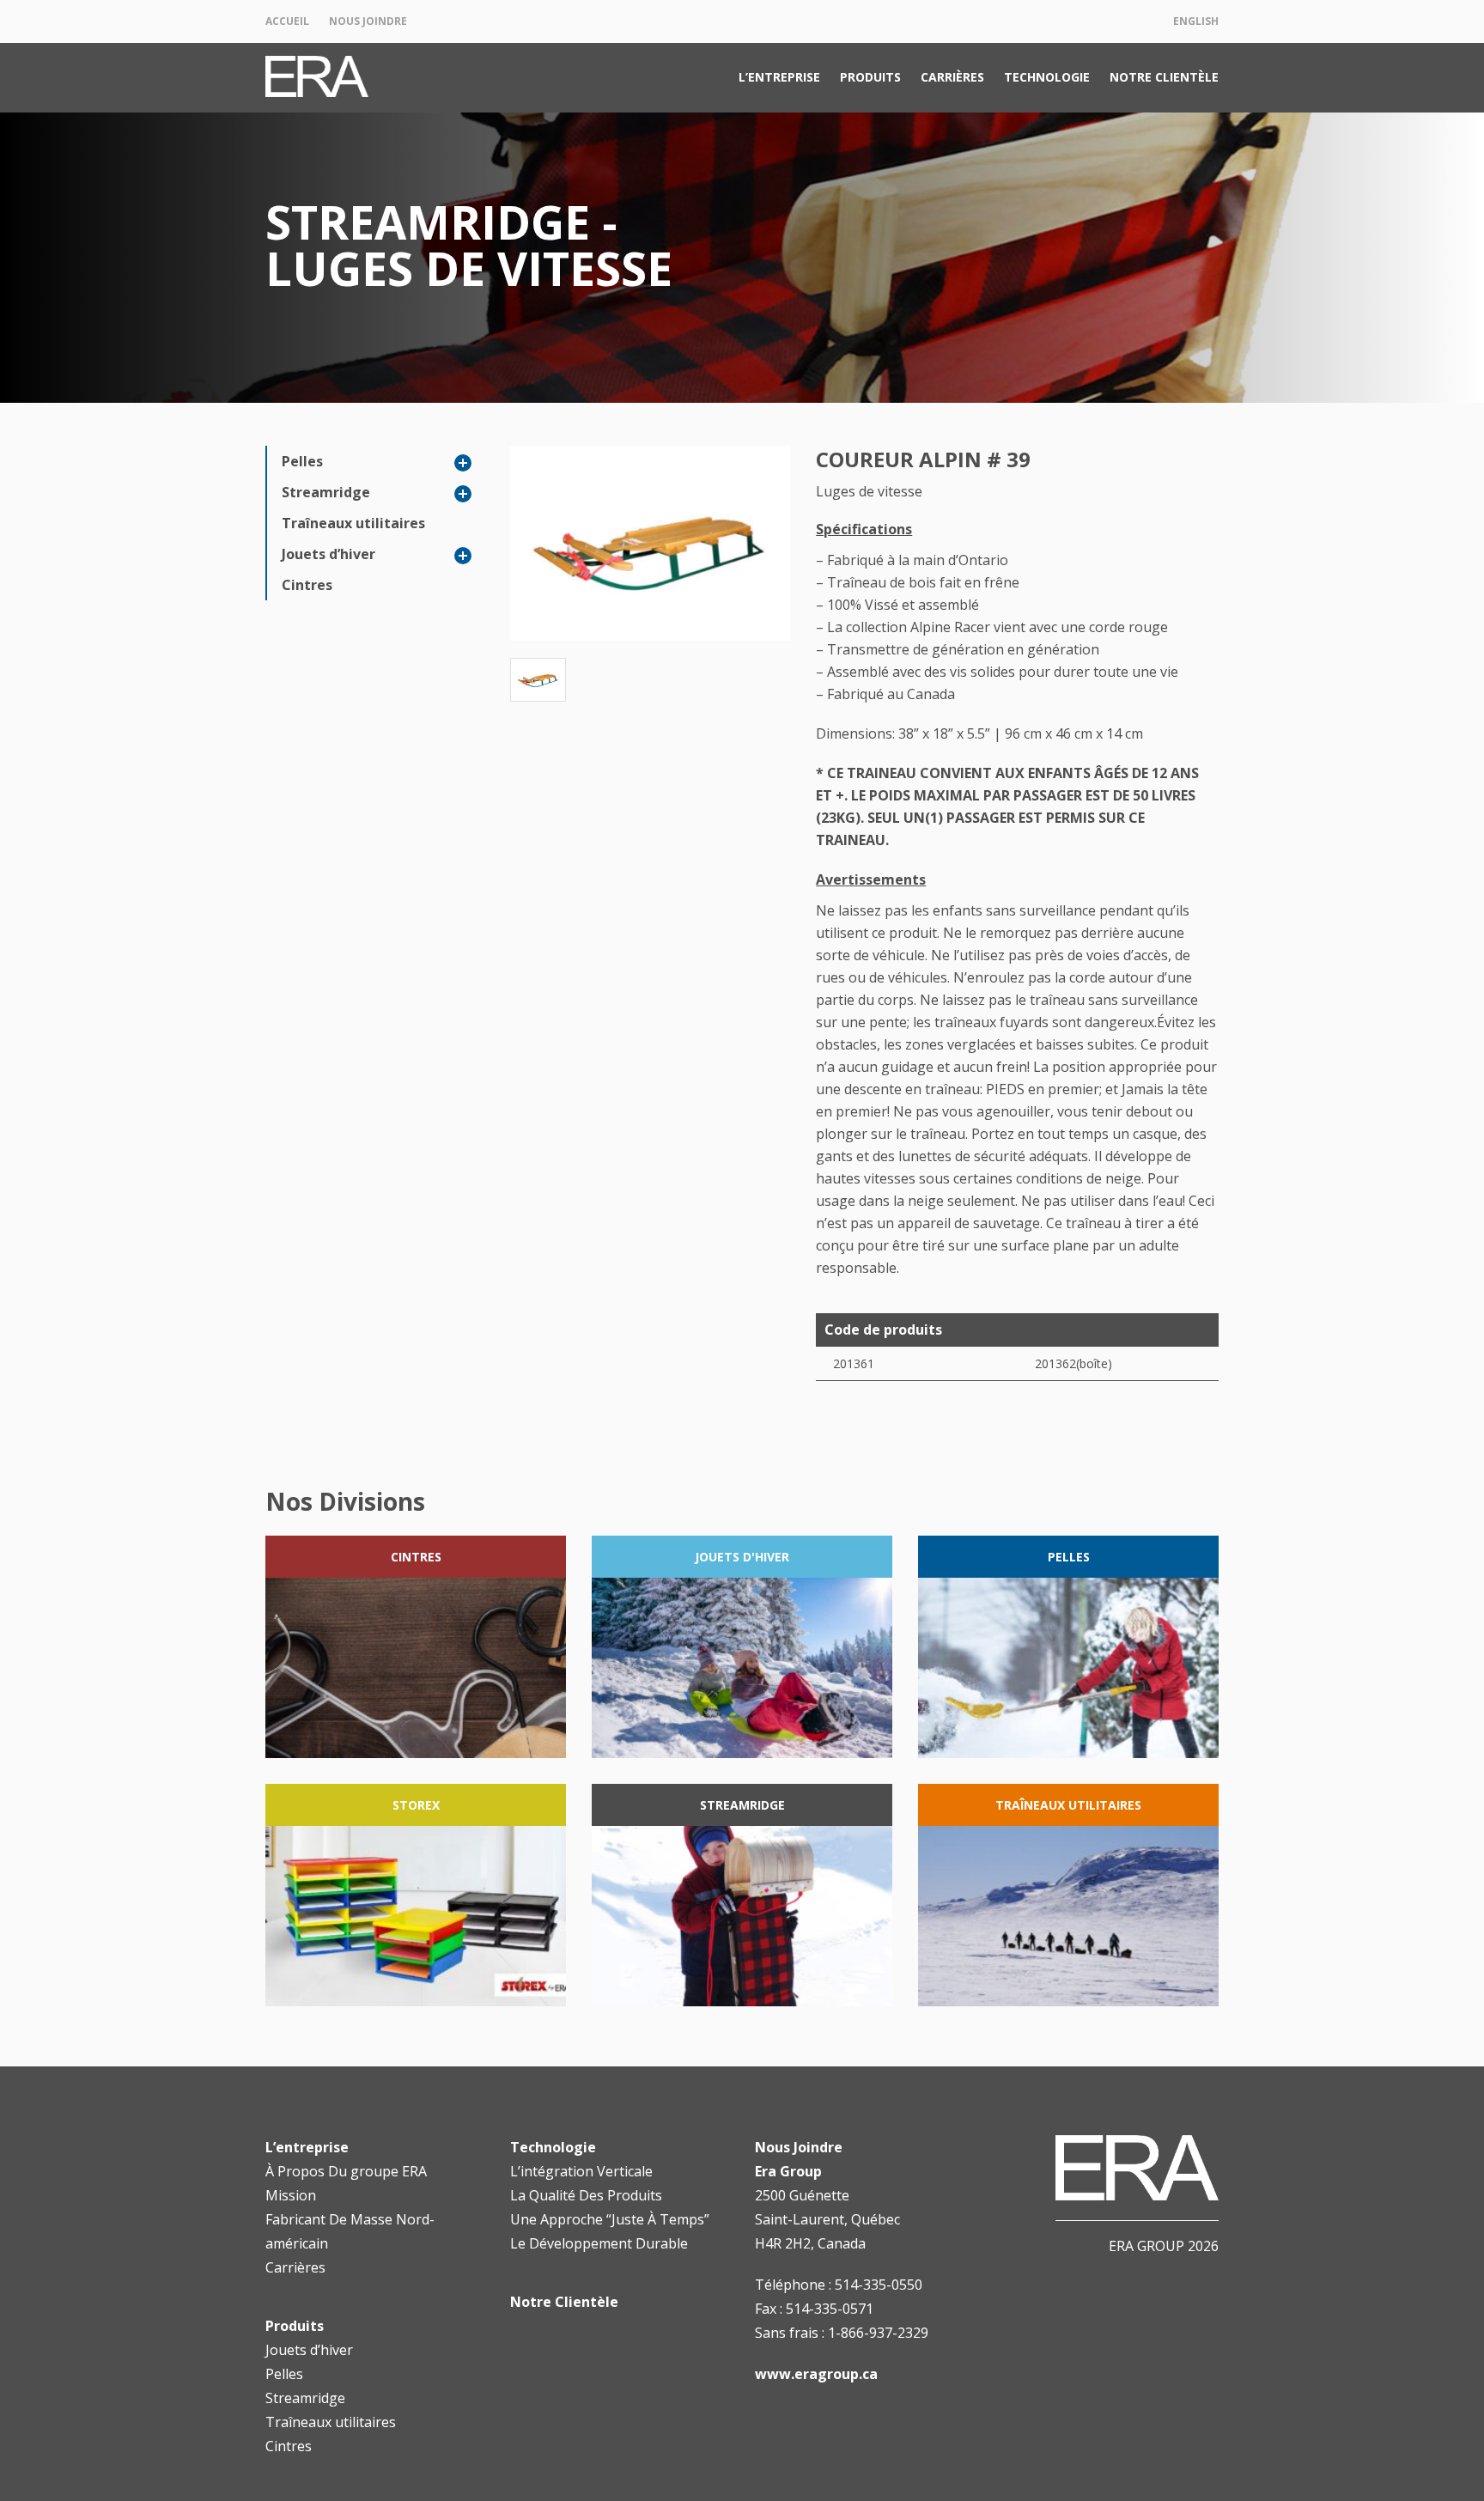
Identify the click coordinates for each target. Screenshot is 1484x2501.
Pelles (302, 461)
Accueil (287, 21)
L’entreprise (779, 77)
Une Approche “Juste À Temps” (610, 2219)
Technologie (1047, 77)
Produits (870, 77)
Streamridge (326, 492)
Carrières (952, 77)
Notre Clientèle (1164, 77)
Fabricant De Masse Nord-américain (350, 2231)
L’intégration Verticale (581, 2171)
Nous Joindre (368, 21)
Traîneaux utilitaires (353, 523)
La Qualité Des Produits (586, 2195)
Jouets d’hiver (328, 554)
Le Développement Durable (599, 2243)
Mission (291, 2195)
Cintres (307, 585)
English (1196, 21)
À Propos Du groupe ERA (346, 2171)
